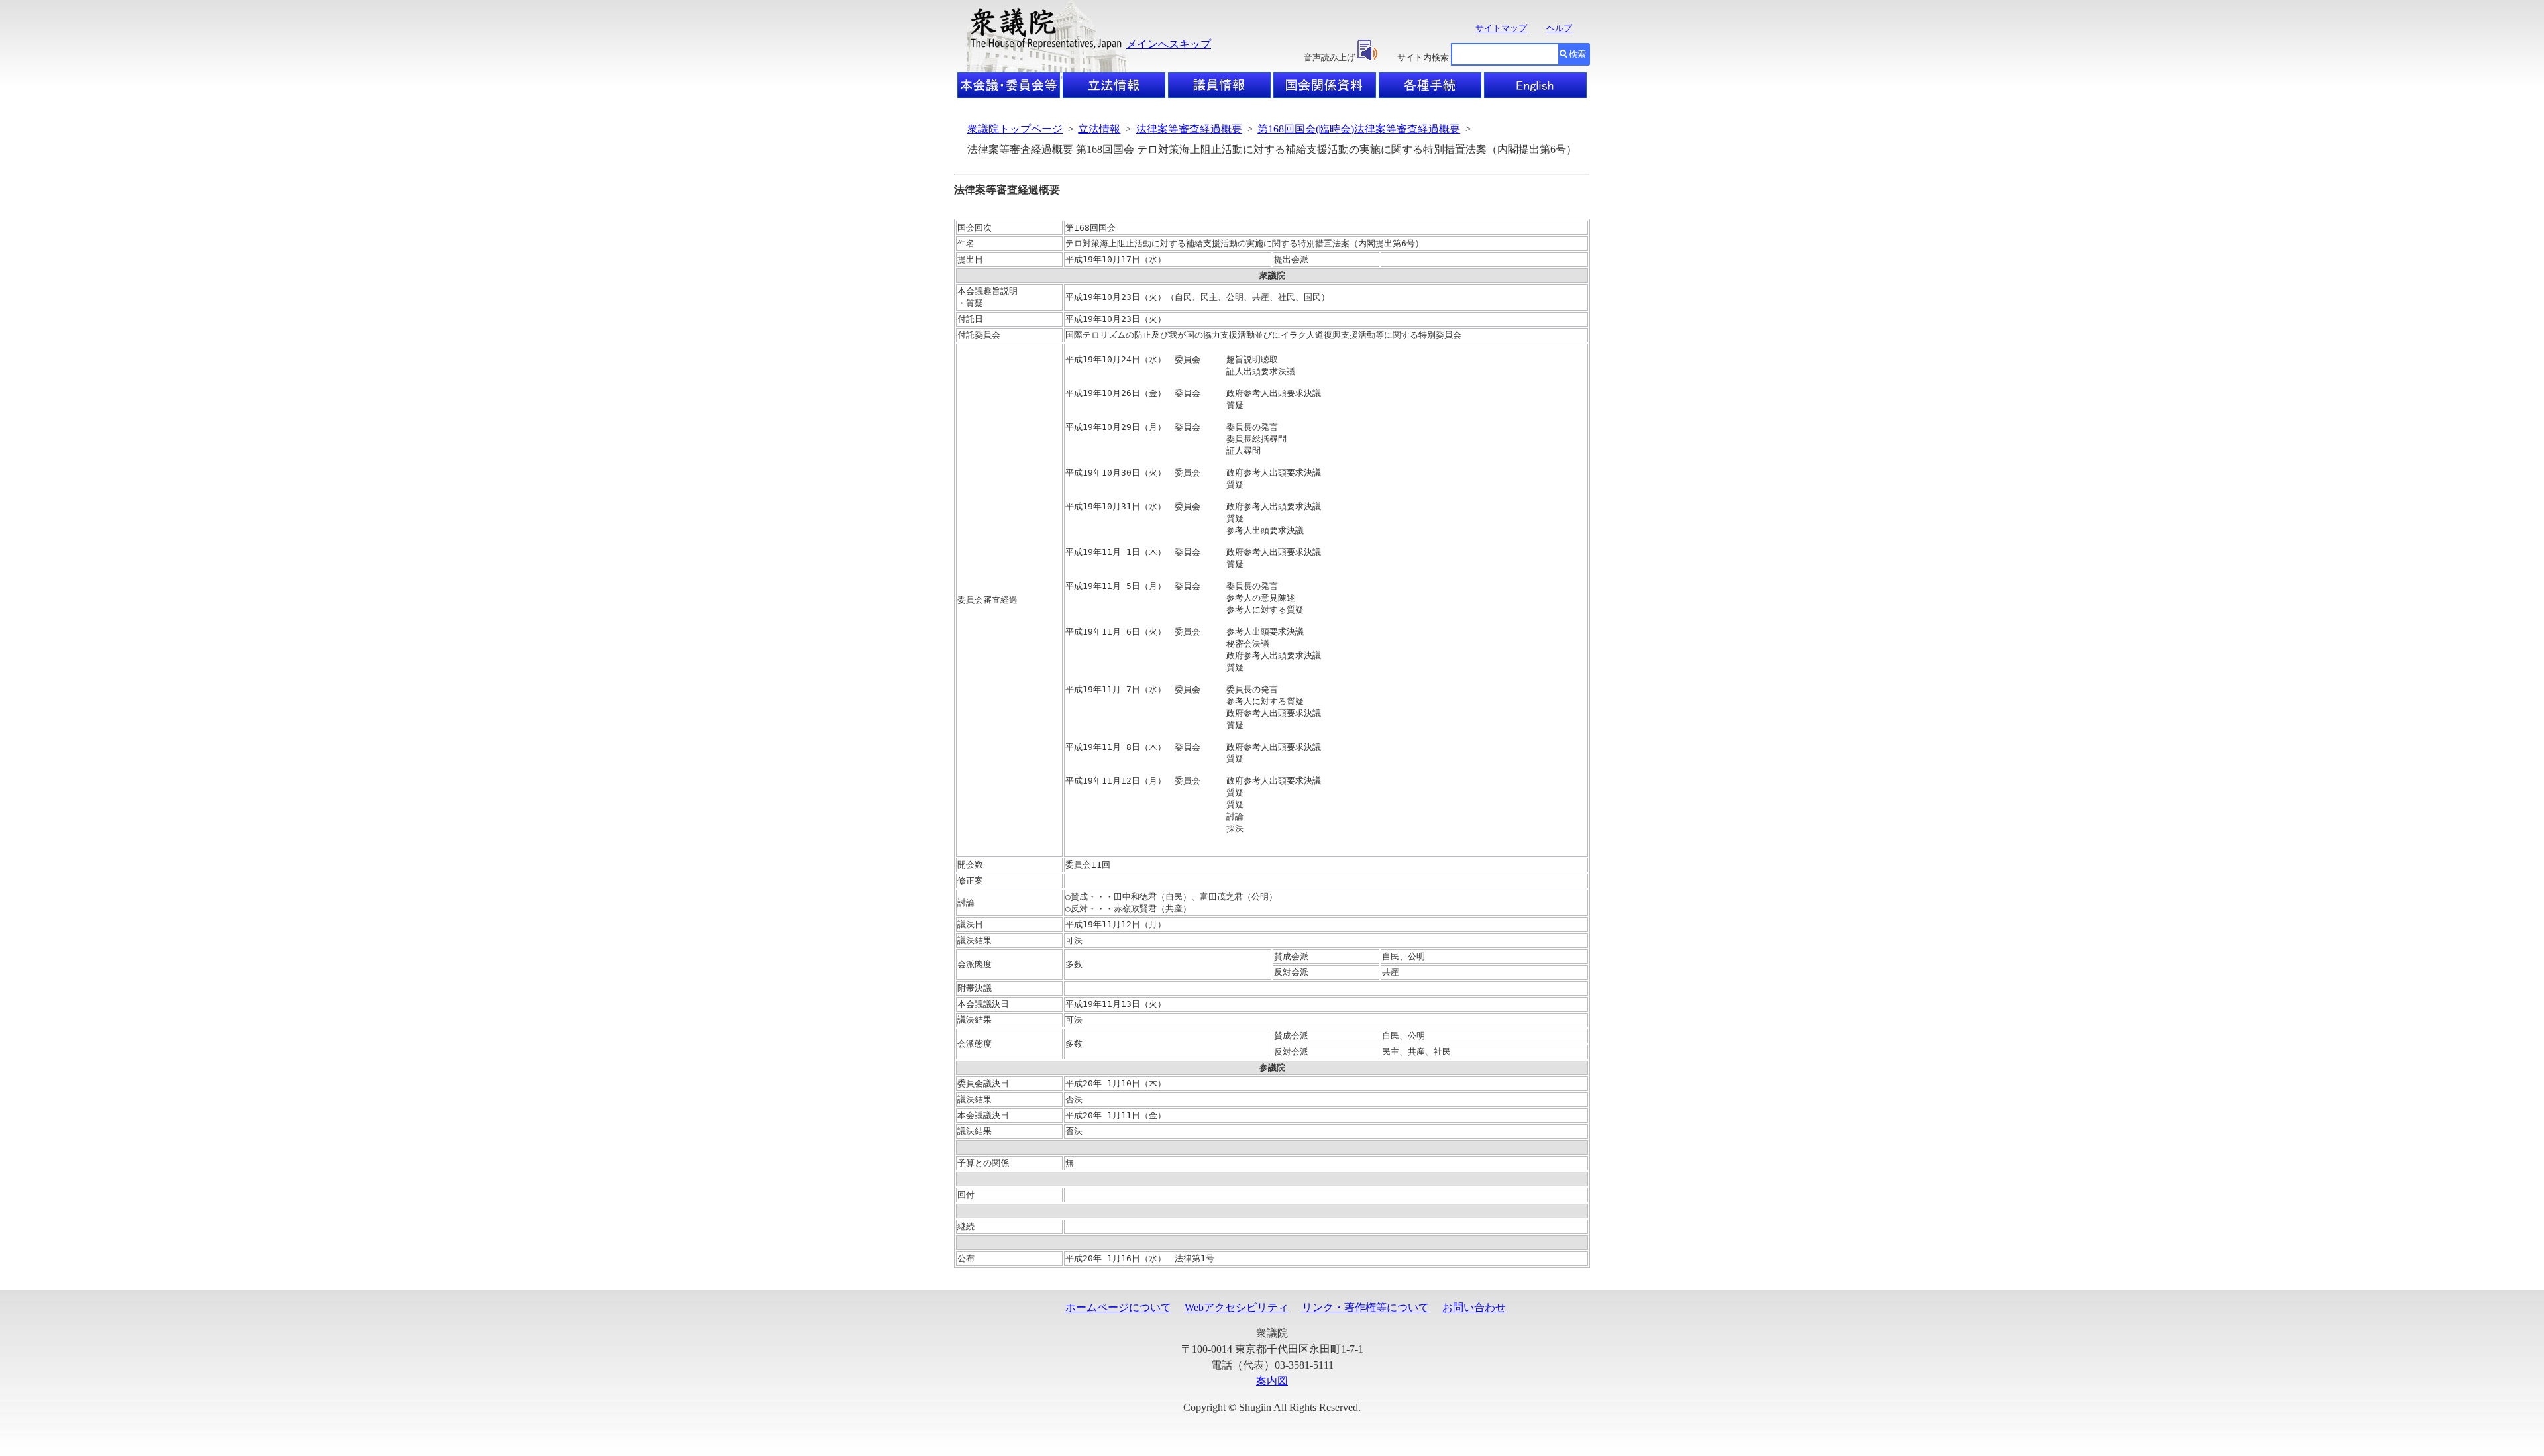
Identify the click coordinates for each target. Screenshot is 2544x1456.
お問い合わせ (1474, 1307)
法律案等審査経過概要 (1189, 129)
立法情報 (1099, 129)
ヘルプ (1559, 28)
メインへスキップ (1169, 44)
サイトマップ (1501, 28)
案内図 (1272, 1381)
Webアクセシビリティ (1237, 1307)
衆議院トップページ (1015, 129)
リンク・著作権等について (1365, 1307)
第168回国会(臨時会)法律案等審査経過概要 (1359, 129)
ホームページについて (1118, 1307)
